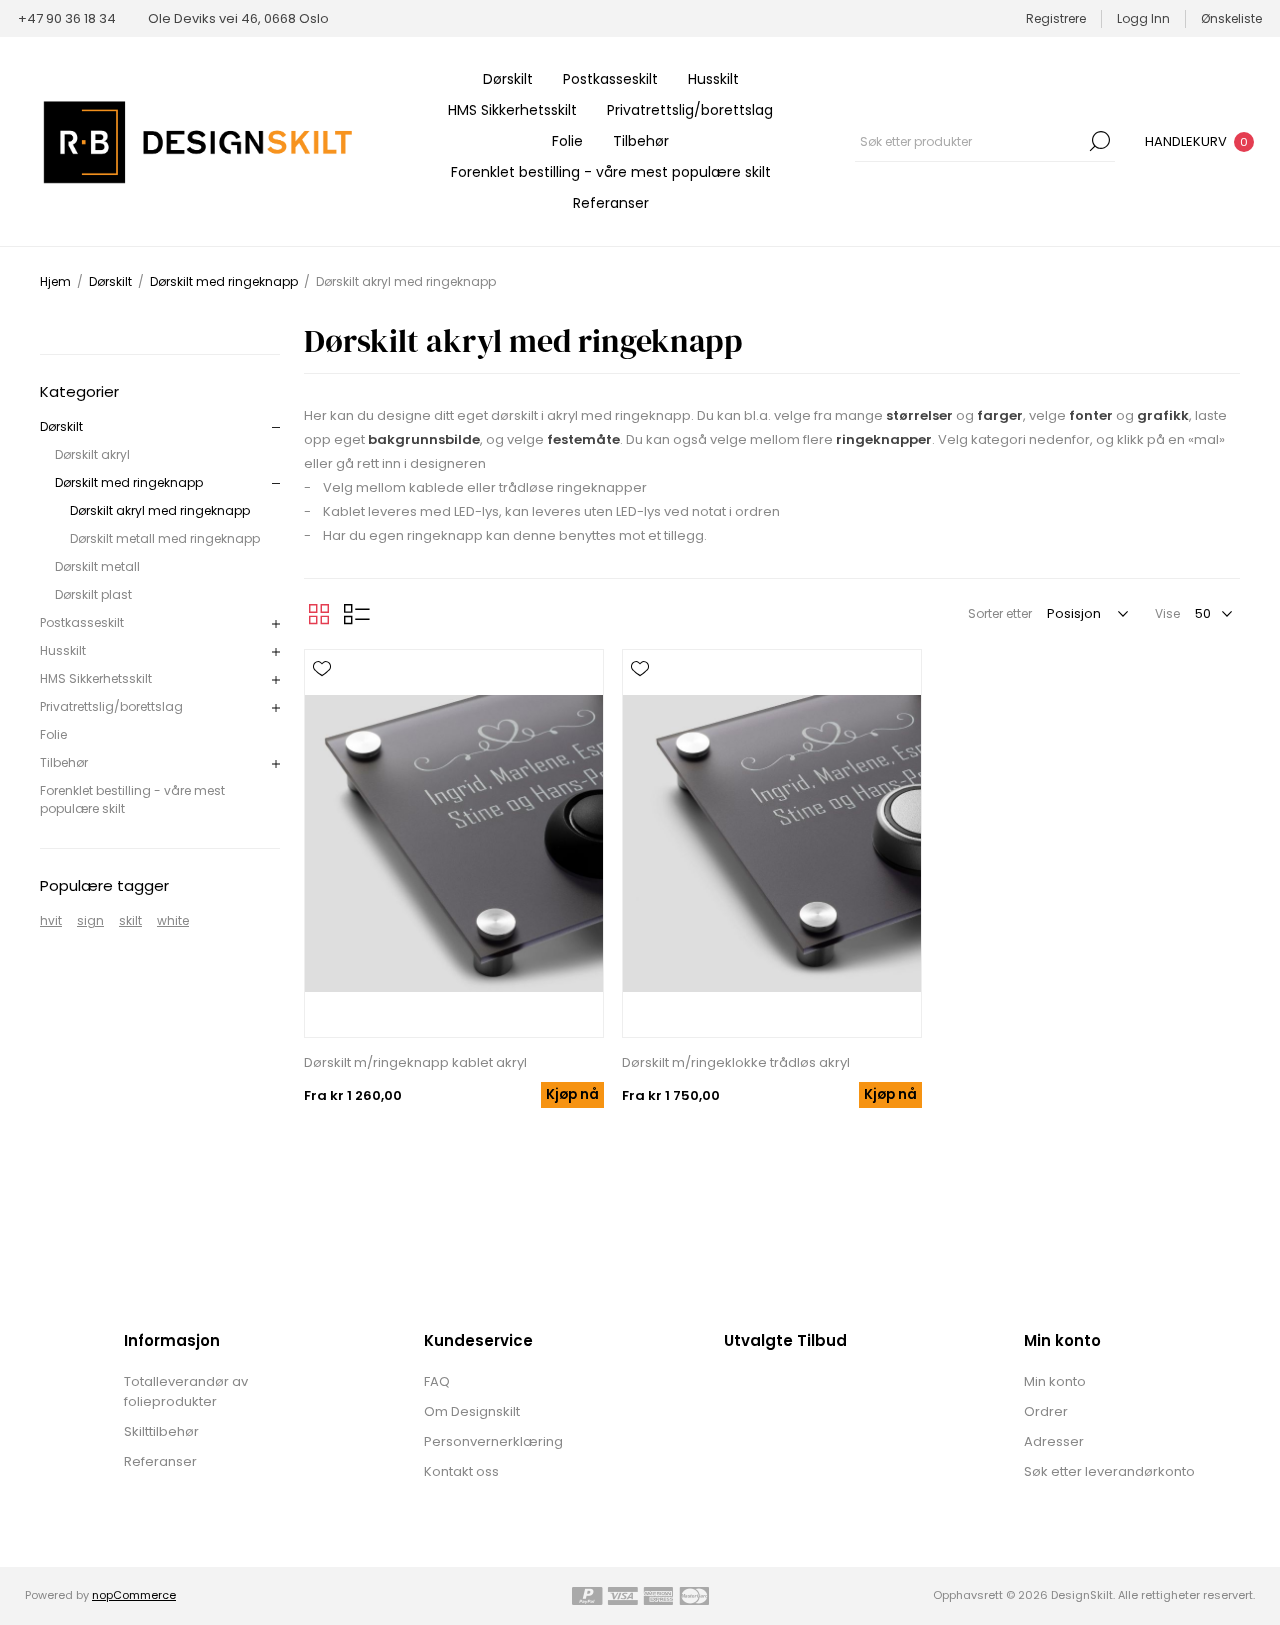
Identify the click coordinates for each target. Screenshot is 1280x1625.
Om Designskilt (472, 1411)
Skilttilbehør (161, 1431)
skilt (130, 920)
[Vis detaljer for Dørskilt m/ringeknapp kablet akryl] (454, 843)
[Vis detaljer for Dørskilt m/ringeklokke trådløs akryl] (772, 843)
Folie (567, 141)
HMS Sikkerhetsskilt (512, 110)
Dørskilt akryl (92, 454)
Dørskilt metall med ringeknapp (165, 538)
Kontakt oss (461, 1471)
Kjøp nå (572, 1094)
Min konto (1055, 1381)
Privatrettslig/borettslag (690, 110)
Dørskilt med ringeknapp (129, 482)
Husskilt (713, 79)
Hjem (55, 281)
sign (90, 920)
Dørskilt (508, 79)
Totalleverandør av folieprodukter (186, 1391)
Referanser (611, 203)
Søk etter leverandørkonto (1109, 1471)
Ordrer (1046, 1411)
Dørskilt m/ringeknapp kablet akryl (415, 1062)
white (173, 920)
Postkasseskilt (610, 79)
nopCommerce (134, 1595)
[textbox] (970, 141)
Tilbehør (641, 141)
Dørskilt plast (93, 594)
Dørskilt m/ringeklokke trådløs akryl (736, 1062)
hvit (51, 920)
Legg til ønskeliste (322, 669)
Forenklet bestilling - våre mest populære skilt (611, 172)
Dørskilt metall (97, 566)
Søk (1100, 141)
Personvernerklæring (493, 1441)
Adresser (1054, 1441)
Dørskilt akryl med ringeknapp (160, 510)
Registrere (1056, 18)
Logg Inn (1143, 18)
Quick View (322, 698)
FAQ (437, 1381)
